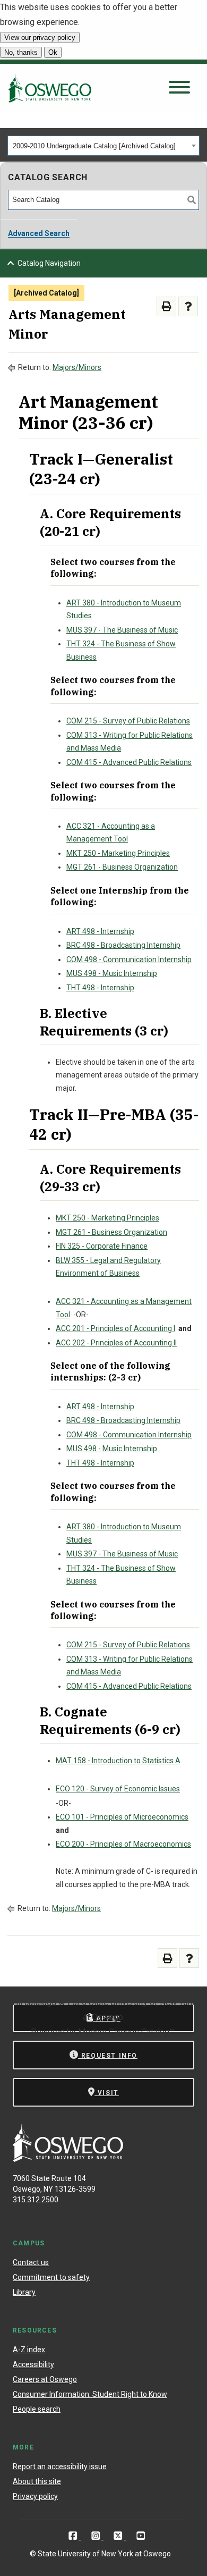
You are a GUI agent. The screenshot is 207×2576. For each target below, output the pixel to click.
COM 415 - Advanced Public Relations (129, 762)
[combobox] (103, 146)
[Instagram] (97, 2536)
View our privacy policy (40, 37)
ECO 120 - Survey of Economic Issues (118, 1789)
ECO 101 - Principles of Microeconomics (122, 1817)
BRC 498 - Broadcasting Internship (123, 945)
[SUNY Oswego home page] (50, 88)
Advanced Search (39, 233)
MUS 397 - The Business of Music (122, 630)
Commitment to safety (51, 2277)
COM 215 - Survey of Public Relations (128, 721)
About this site (37, 2481)
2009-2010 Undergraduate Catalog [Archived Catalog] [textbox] (94, 146)
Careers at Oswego (45, 2379)
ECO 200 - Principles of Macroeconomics (123, 1844)
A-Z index (29, 2350)
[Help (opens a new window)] (188, 306)
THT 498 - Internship (100, 988)
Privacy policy (35, 2496)
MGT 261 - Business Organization (122, 867)
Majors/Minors (77, 367)
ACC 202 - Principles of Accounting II (116, 1343)
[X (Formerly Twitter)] (119, 2536)
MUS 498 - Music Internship (112, 973)
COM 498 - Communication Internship (129, 959)
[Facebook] (74, 2536)
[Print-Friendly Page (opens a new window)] (166, 306)
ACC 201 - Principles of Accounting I (115, 1328)
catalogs (40, 2002)
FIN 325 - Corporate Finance (102, 1246)
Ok (53, 52)
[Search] (192, 200)
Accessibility (33, 2364)
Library (24, 2292)
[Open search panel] (179, 88)
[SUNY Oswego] (68, 2159)
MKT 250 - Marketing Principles (118, 853)
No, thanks (21, 52)
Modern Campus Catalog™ (126, 2032)
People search (37, 2409)
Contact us (31, 2262)
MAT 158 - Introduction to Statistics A (118, 1761)
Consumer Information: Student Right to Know (90, 2394)
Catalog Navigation (49, 263)
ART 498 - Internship (100, 931)
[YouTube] (141, 2536)
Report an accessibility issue (60, 2466)
